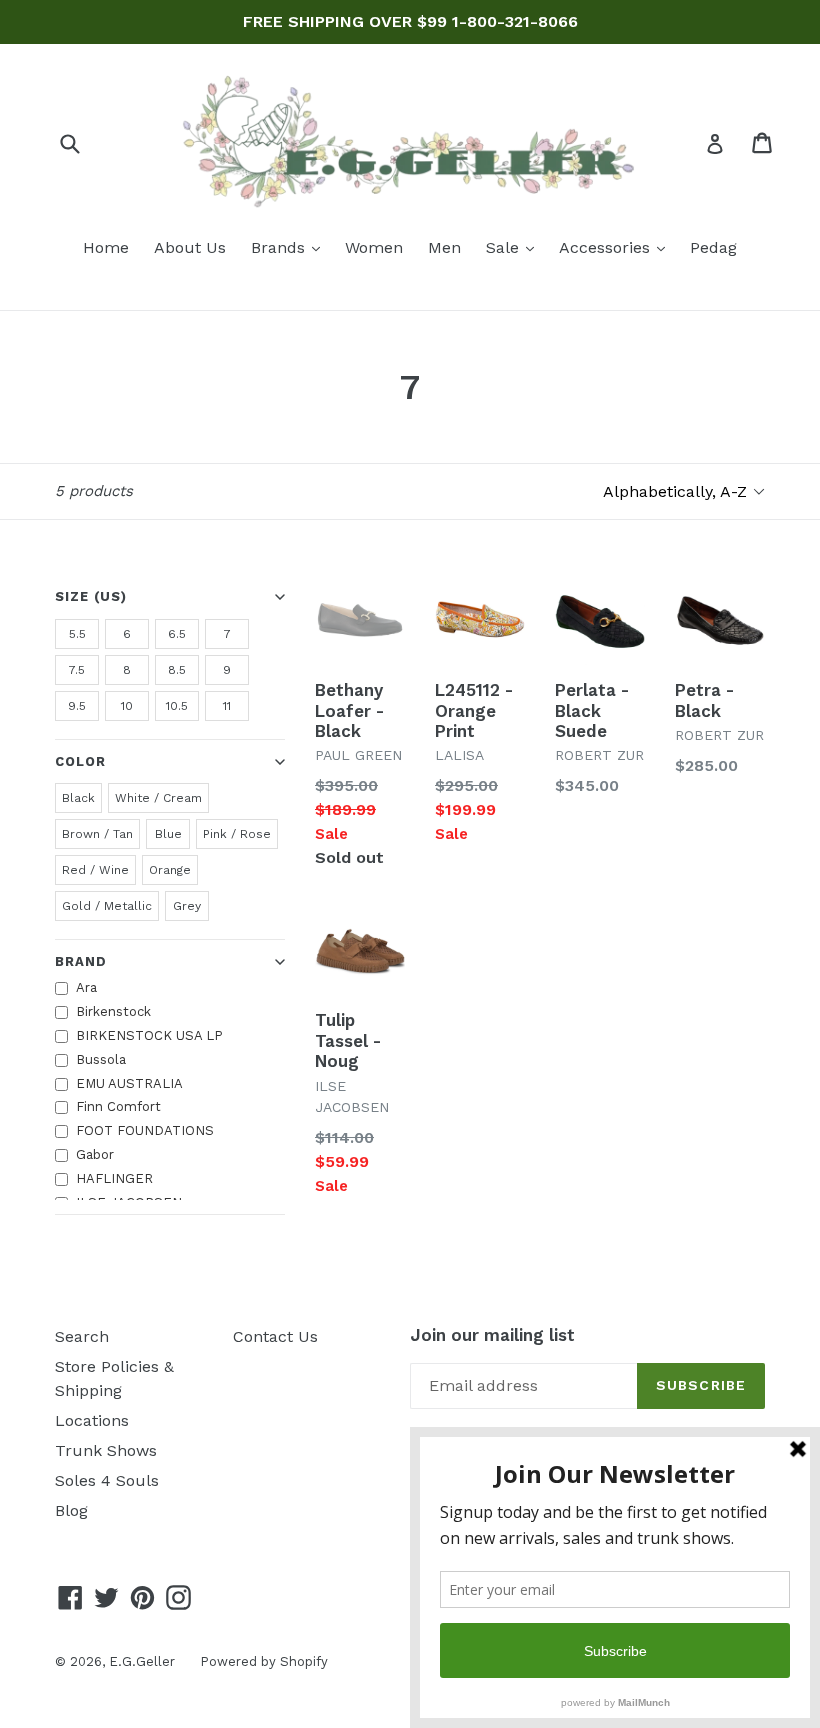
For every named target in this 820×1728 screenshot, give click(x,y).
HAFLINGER (114, 1178)
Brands (290, 247)
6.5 (177, 634)
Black (78, 798)
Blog (71, 1510)
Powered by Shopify (264, 1661)
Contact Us (275, 1336)
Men (444, 247)
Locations (92, 1420)
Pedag (713, 247)
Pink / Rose (237, 834)
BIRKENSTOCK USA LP (149, 1035)
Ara (86, 987)
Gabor (95, 1154)
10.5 (177, 706)
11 (227, 706)
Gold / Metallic (107, 906)
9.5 (77, 706)
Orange (170, 870)
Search (82, 1336)
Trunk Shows (106, 1450)
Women (374, 247)
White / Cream (158, 798)
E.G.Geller (142, 1661)
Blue (168, 834)
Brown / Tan (97, 834)
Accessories (617, 247)
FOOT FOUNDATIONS (145, 1130)
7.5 (77, 670)
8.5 (177, 670)
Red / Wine (95, 870)
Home (106, 247)
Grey (187, 906)
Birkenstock (113, 1011)
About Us (190, 247)
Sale (515, 247)
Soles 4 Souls (107, 1480)
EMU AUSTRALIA (129, 1083)
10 (127, 706)
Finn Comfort (118, 1106)
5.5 (77, 634)
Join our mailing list (492, 1335)
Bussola (101, 1059)
